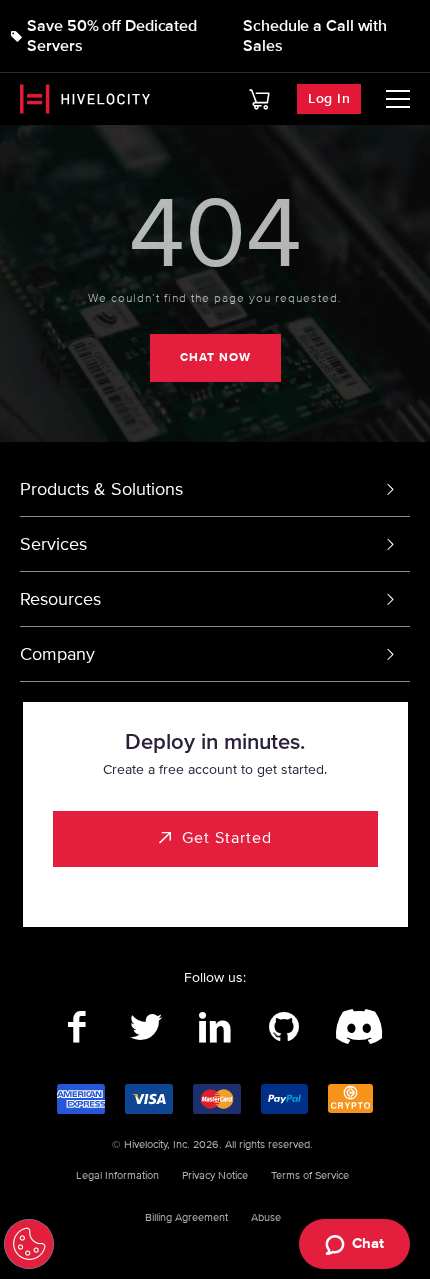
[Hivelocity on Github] (284, 1028)
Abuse (266, 1217)
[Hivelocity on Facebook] (77, 1028)
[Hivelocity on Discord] (353, 1028)
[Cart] (259, 99)
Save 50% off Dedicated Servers (112, 36)
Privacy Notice (215, 1175)
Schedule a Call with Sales (315, 36)
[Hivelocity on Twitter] (146, 1028)
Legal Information (117, 1175)
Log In (329, 98)
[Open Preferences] (29, 1244)
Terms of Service (310, 1175)
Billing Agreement (186, 1217)
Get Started (227, 838)
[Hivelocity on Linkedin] (215, 1028)
